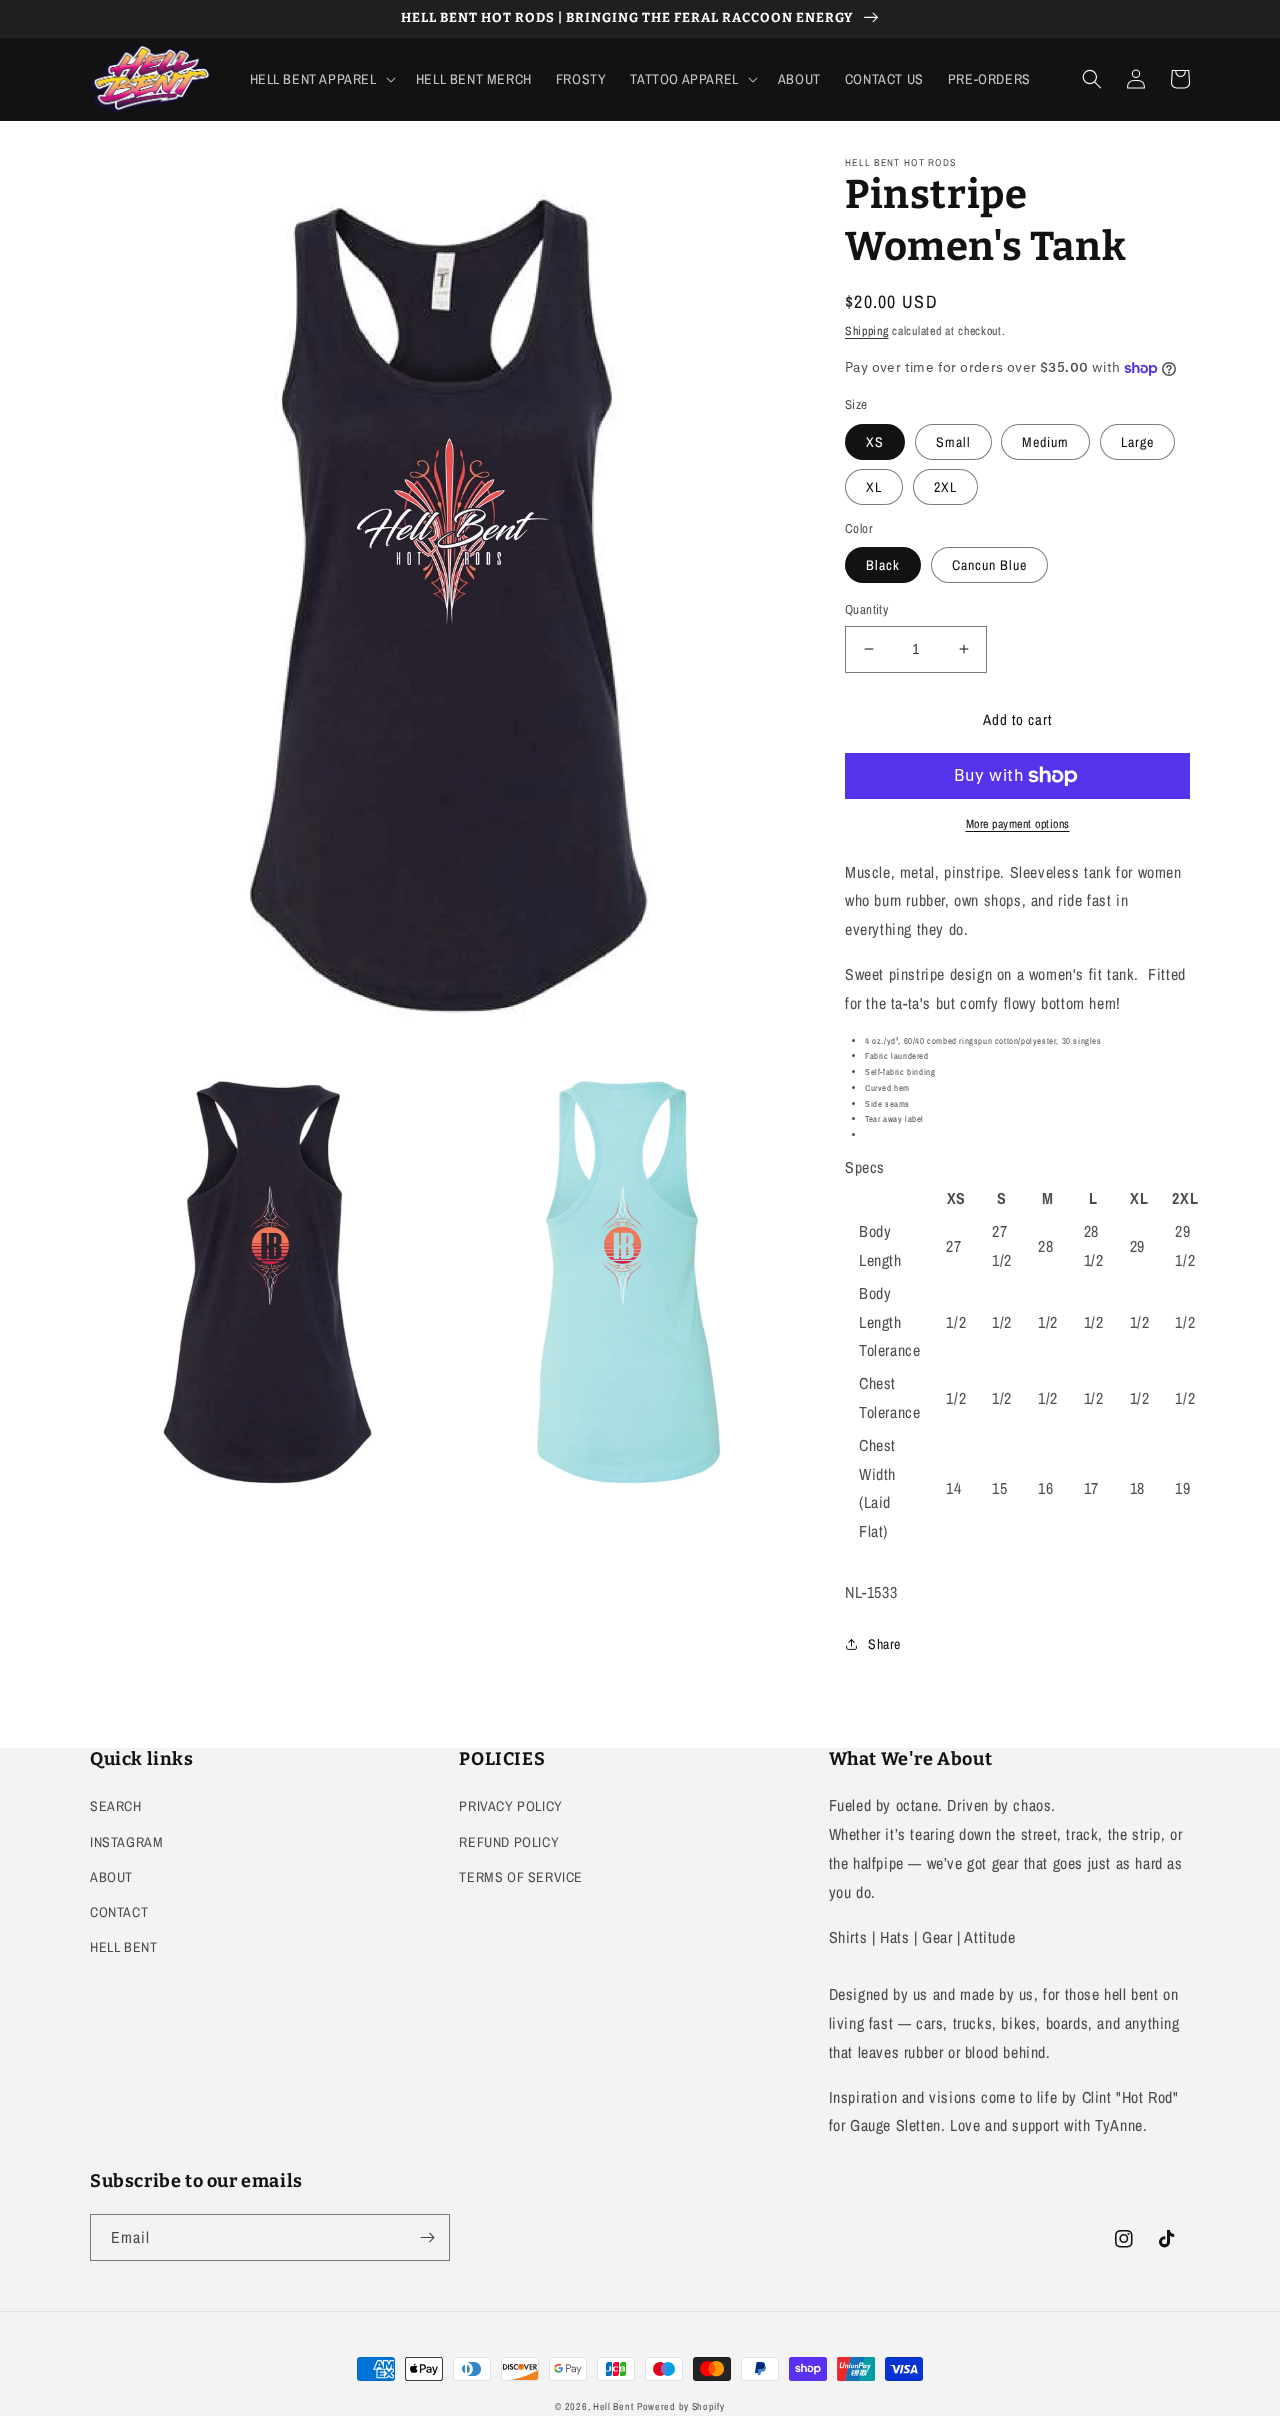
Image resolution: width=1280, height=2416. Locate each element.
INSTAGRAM (126, 1842)
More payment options (1018, 824)
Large (1137, 442)
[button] (321, 79)
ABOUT (111, 1877)
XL (874, 487)
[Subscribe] (427, 2237)
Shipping (867, 331)
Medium (1045, 442)
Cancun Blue (989, 565)
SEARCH (116, 1806)
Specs (865, 1167)
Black (883, 565)
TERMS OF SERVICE (521, 1877)
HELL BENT (123, 1947)
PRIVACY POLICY (510, 1806)
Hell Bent (613, 2406)
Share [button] (884, 1644)
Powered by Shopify (681, 2406)
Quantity (866, 609)
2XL (945, 487)
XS (875, 442)
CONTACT (119, 1912)
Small (953, 442)
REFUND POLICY (509, 1842)
